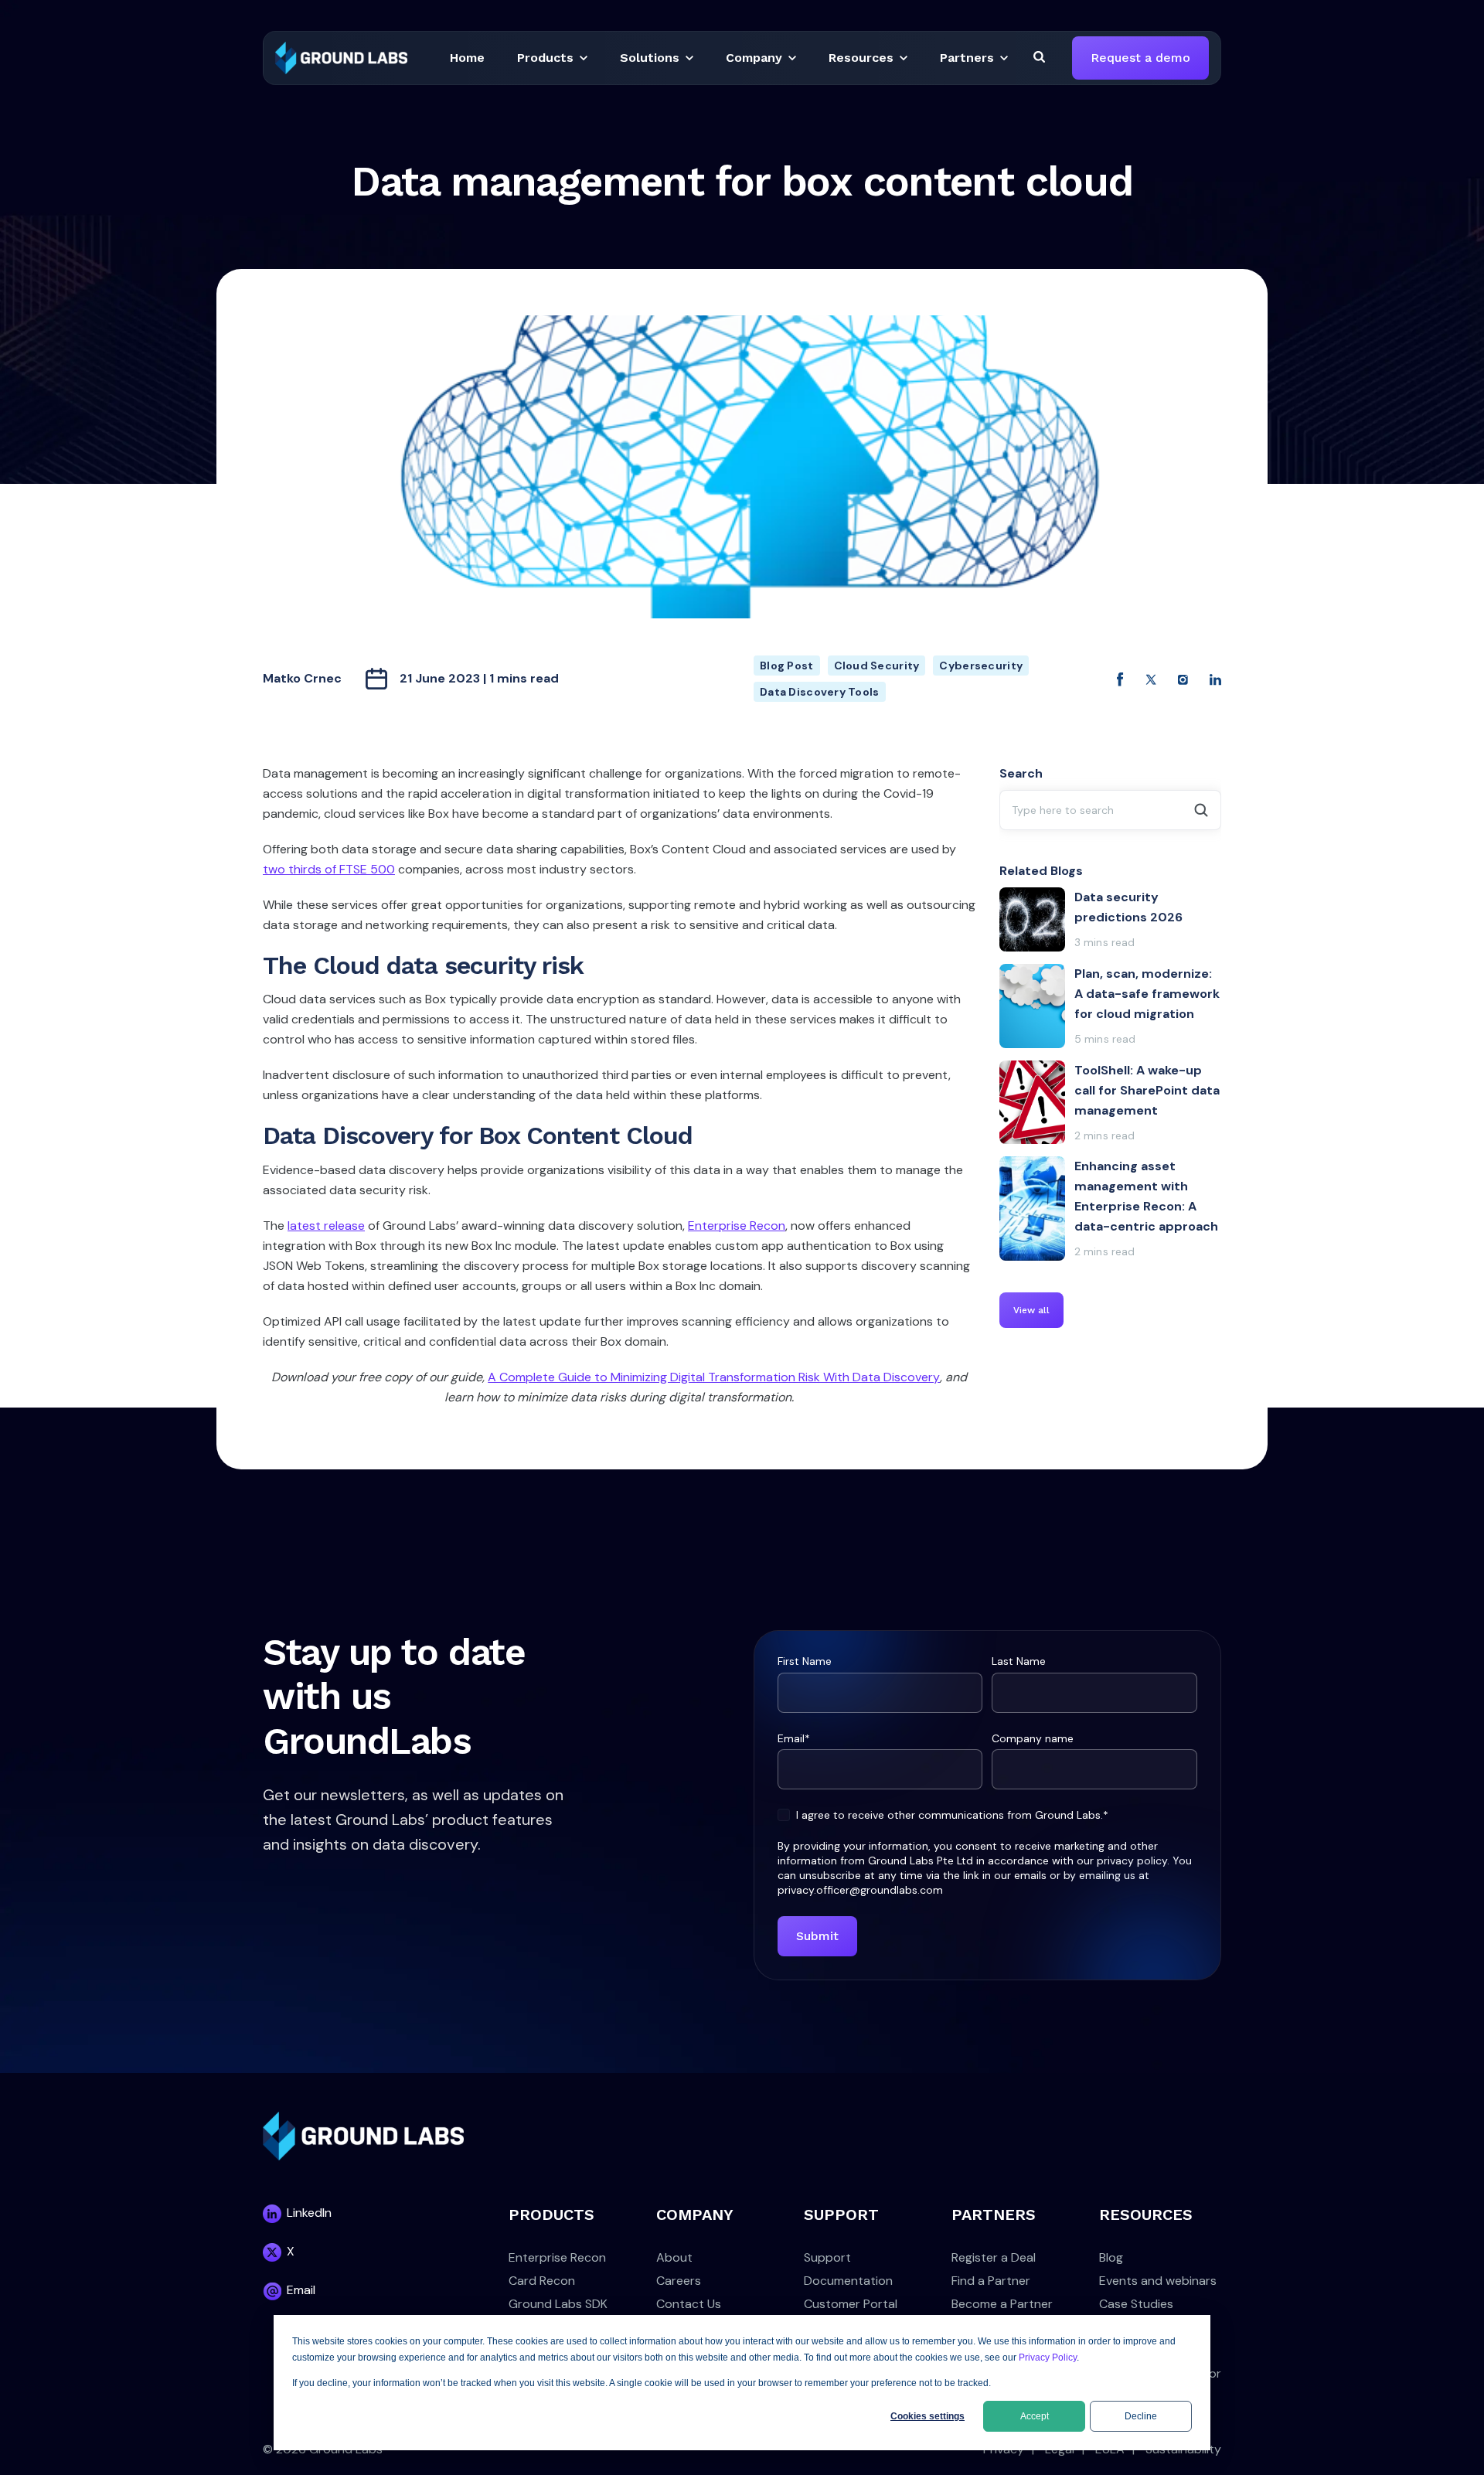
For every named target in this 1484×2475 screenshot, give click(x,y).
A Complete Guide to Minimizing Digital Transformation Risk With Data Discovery (714, 1377)
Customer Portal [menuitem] (851, 2304)
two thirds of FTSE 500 (329, 869)
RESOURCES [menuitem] (1146, 2215)
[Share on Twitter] (1151, 679)
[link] (341, 57)
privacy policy (1132, 1861)
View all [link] (1031, 1310)
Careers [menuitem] (679, 2281)
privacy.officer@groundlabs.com (860, 1890)
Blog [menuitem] (1111, 2257)
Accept (1035, 2416)
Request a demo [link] (1140, 58)
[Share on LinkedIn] (1215, 679)
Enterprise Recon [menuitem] (557, 2257)
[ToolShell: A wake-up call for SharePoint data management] (1111, 1103)
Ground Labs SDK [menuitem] (558, 2304)
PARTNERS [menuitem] (994, 2215)
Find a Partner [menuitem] (991, 2281)
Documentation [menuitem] (848, 2281)
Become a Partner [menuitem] (1002, 2304)
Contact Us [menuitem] (689, 2304)
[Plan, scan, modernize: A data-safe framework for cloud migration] (1111, 1006)
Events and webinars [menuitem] (1158, 2281)
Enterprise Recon (737, 1226)
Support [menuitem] (827, 2257)
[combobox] (1111, 810)
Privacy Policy (1048, 2358)
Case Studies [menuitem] (1136, 2304)
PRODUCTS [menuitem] (551, 2215)
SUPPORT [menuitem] (841, 2215)
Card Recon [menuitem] (542, 2281)
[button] (467, 58)
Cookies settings (927, 2416)
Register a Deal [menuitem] (994, 2257)
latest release (326, 1226)
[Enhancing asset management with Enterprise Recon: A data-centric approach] (1111, 1209)
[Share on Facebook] (1120, 679)
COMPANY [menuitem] (695, 2215)
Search (1021, 773)
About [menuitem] (674, 2257)
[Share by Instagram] (1183, 679)
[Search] (1039, 56)
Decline (1141, 2416)
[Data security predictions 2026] (1111, 919)
